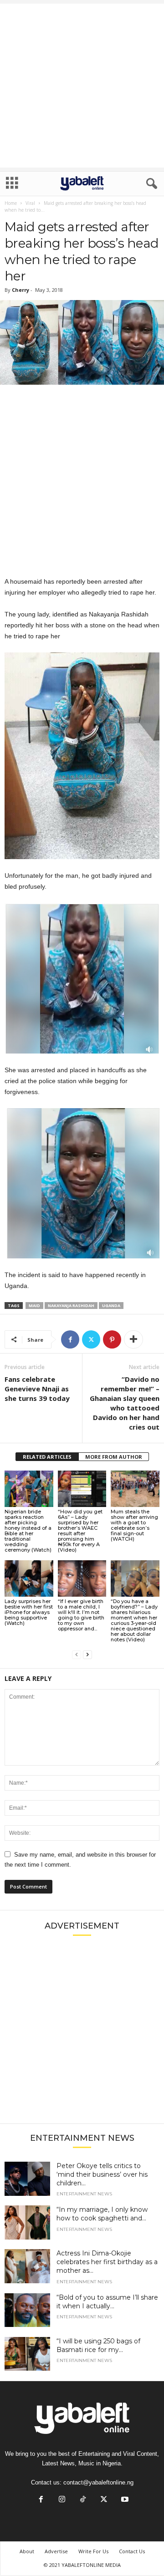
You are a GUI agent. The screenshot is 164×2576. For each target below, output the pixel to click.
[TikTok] (83, 2500)
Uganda (111, 1306)
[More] (133, 1339)
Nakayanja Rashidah (71, 1306)
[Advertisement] (82, 86)
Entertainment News (84, 2194)
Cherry (20, 290)
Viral (30, 203)
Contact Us (132, 2551)
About (27, 2551)
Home (11, 203)
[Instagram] (62, 2500)
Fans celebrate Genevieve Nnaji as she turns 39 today (37, 1389)
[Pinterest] (112, 1339)
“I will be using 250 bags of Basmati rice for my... (98, 2345)
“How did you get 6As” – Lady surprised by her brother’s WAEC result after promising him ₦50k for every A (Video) (80, 1531)
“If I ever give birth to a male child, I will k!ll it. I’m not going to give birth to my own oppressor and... (81, 1615)
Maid (34, 1306)
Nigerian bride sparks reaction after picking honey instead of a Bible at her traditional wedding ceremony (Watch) (28, 1531)
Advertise (56, 2551)
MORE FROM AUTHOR (114, 1457)
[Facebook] (70, 1339)
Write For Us (93, 2551)
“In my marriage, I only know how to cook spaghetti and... (102, 2214)
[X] (91, 1339)
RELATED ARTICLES (47, 1457)
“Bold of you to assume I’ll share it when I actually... (107, 2302)
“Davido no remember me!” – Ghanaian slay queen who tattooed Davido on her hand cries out (125, 1403)
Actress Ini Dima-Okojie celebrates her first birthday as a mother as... (107, 2262)
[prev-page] (77, 1655)
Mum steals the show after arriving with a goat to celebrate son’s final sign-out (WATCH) (134, 1525)
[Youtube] (124, 2500)
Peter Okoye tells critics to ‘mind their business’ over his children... (102, 2174)
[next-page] (87, 1655)
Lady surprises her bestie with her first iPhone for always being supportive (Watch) (29, 1612)
